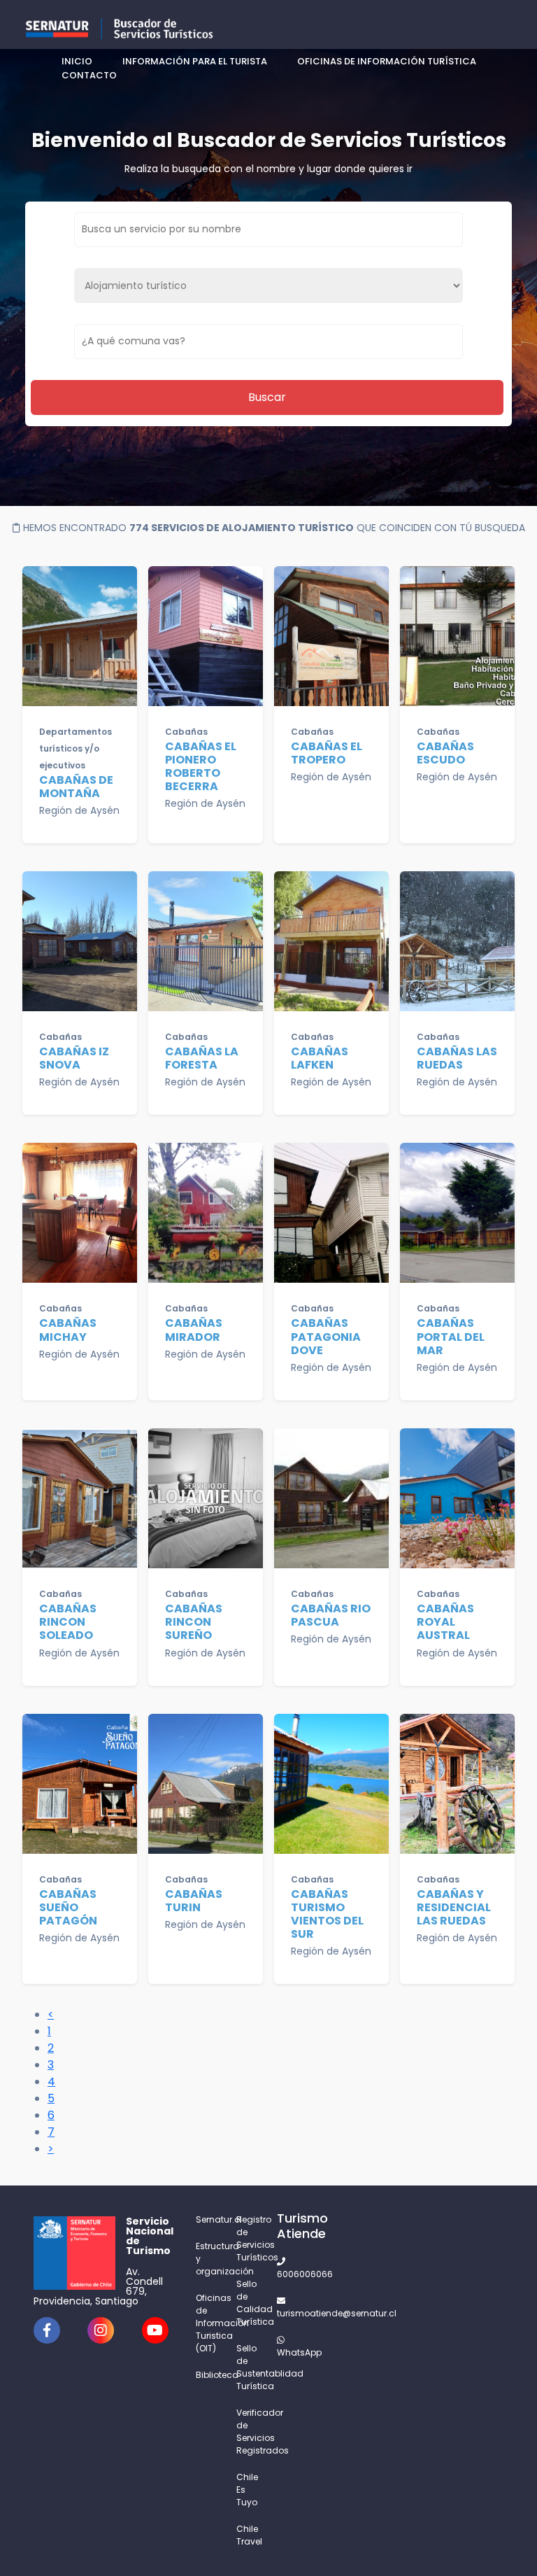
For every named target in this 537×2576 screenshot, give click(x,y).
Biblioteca (208, 2375)
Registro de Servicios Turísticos (248, 2238)
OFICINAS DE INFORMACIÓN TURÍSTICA (387, 61)
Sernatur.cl (208, 2219)
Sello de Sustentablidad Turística (248, 2367)
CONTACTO (89, 75)
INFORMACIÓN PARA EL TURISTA (195, 61)
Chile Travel (248, 2535)
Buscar (267, 397)
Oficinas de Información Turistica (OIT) (208, 2323)
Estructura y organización (208, 2259)
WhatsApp (289, 2352)
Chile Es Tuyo (247, 2490)
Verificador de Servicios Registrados (248, 2431)
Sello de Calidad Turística (248, 2303)
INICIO (77, 61)
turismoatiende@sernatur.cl (289, 2313)
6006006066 (289, 2274)
